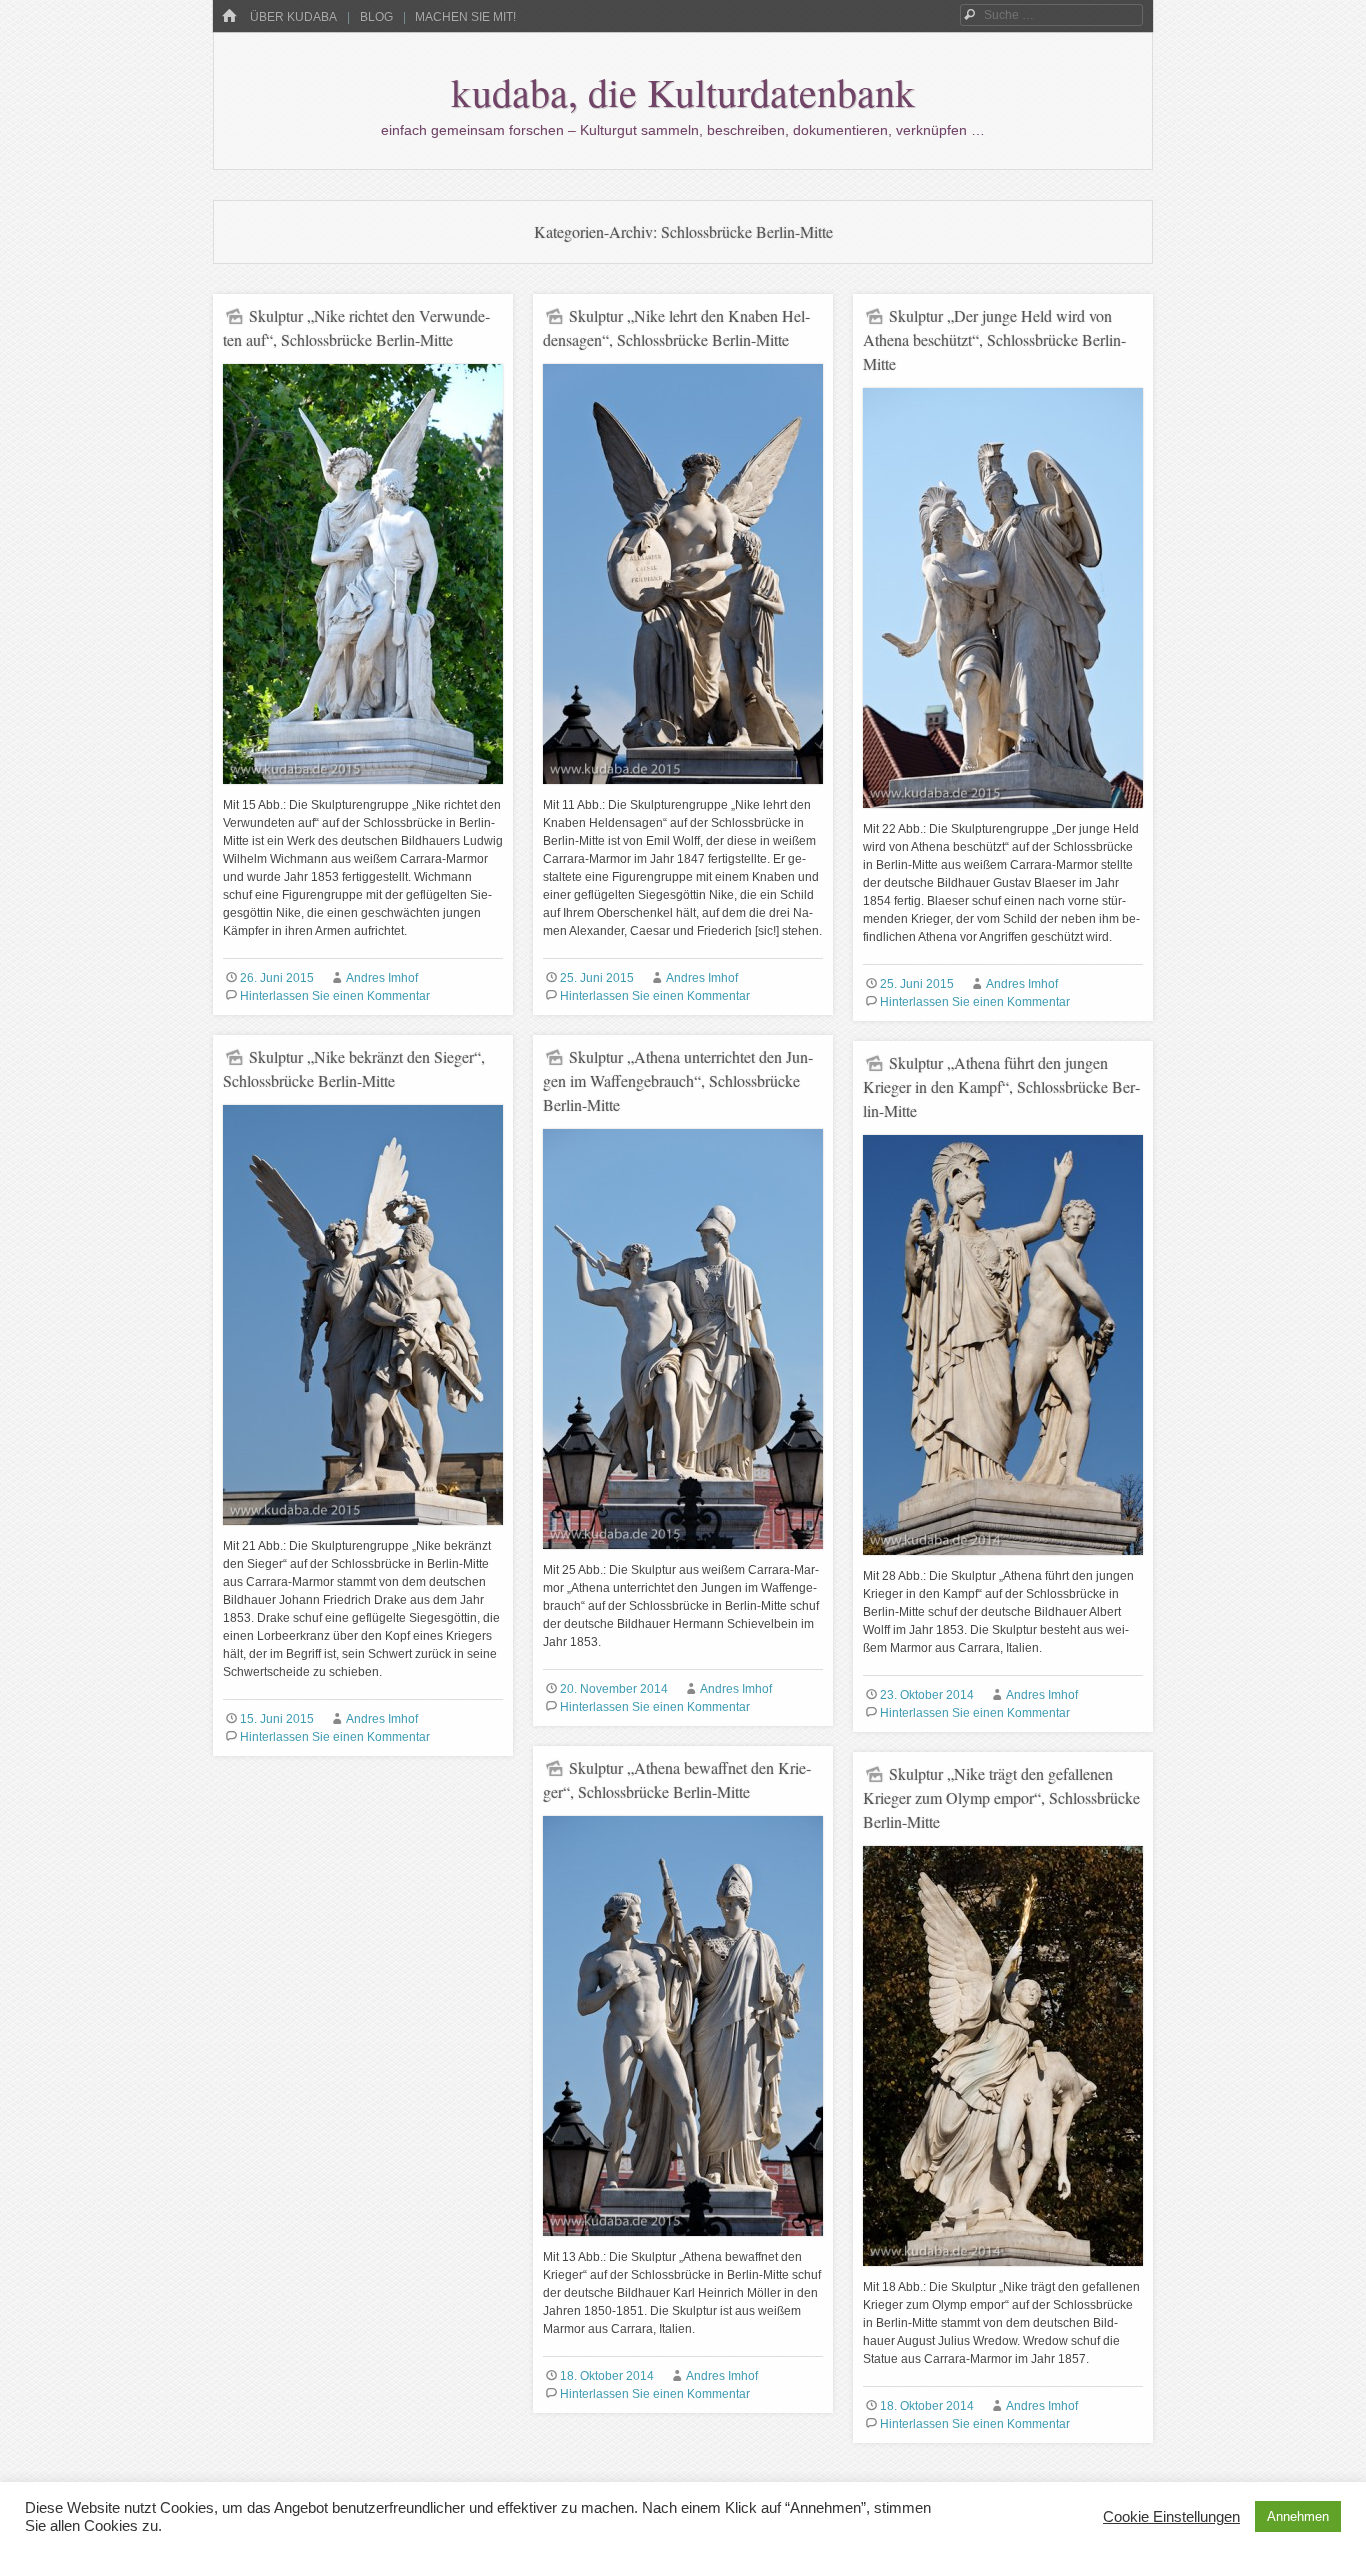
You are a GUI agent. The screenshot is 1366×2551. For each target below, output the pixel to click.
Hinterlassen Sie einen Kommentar (335, 996)
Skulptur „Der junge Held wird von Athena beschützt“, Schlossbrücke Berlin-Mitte (994, 339)
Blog (376, 17)
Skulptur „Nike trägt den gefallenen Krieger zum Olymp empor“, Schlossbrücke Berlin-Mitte (1001, 1797)
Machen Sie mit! (465, 17)
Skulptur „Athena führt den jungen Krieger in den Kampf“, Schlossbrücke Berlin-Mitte (1001, 1086)
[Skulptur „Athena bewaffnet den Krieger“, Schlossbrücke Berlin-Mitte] (683, 2244)
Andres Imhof (382, 978)
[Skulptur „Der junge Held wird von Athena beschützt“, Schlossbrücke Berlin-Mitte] (1003, 816)
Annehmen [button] (1298, 2516)
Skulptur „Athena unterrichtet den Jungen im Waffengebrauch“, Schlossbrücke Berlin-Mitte (678, 1080)
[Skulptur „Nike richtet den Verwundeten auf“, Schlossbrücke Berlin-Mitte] (363, 792)
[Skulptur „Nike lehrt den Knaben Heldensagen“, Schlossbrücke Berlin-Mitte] (683, 792)
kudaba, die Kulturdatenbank (683, 91)
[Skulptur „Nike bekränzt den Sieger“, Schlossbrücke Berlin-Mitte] (363, 1533)
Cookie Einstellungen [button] (1171, 2517)
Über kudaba (293, 17)
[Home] (229, 16)
